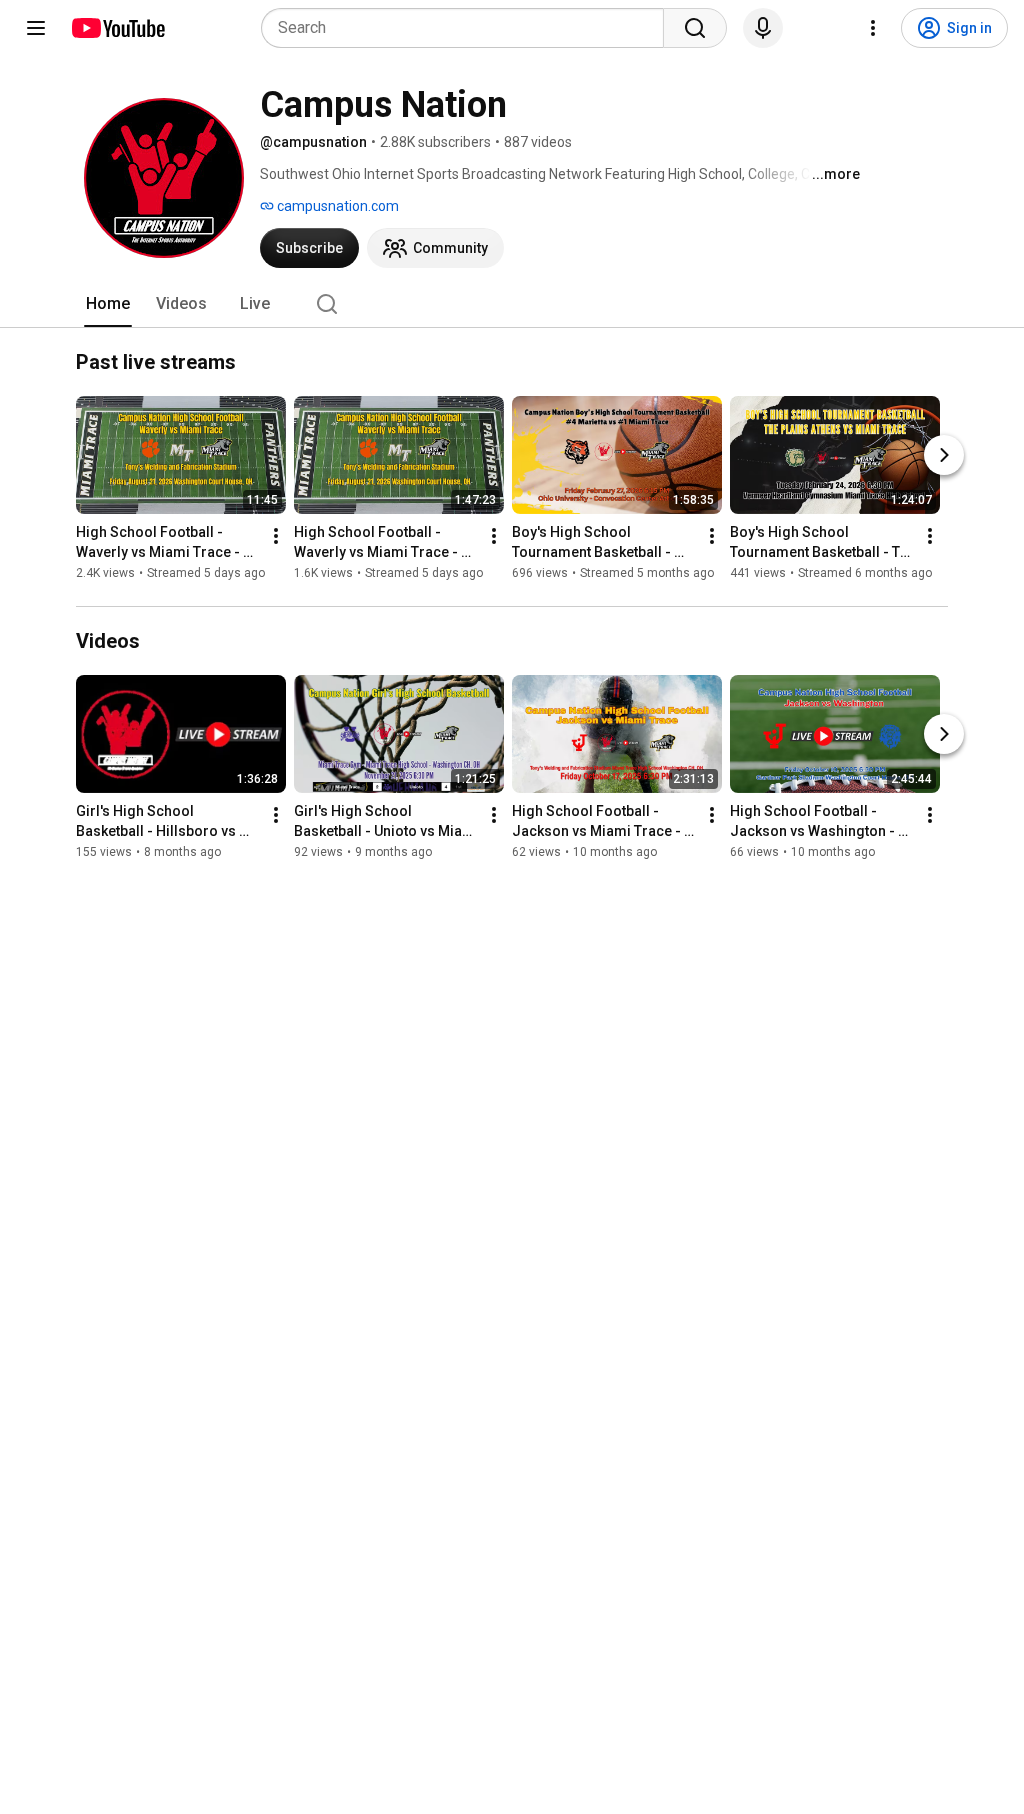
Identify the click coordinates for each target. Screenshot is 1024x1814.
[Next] (944, 455)
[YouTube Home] (117, 28)
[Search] (695, 28)
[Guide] (36, 28)
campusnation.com (336, 206)
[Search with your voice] (763, 28)
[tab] (108, 304)
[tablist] (512, 304)
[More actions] (276, 536)
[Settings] (873, 28)
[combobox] (468, 28)
